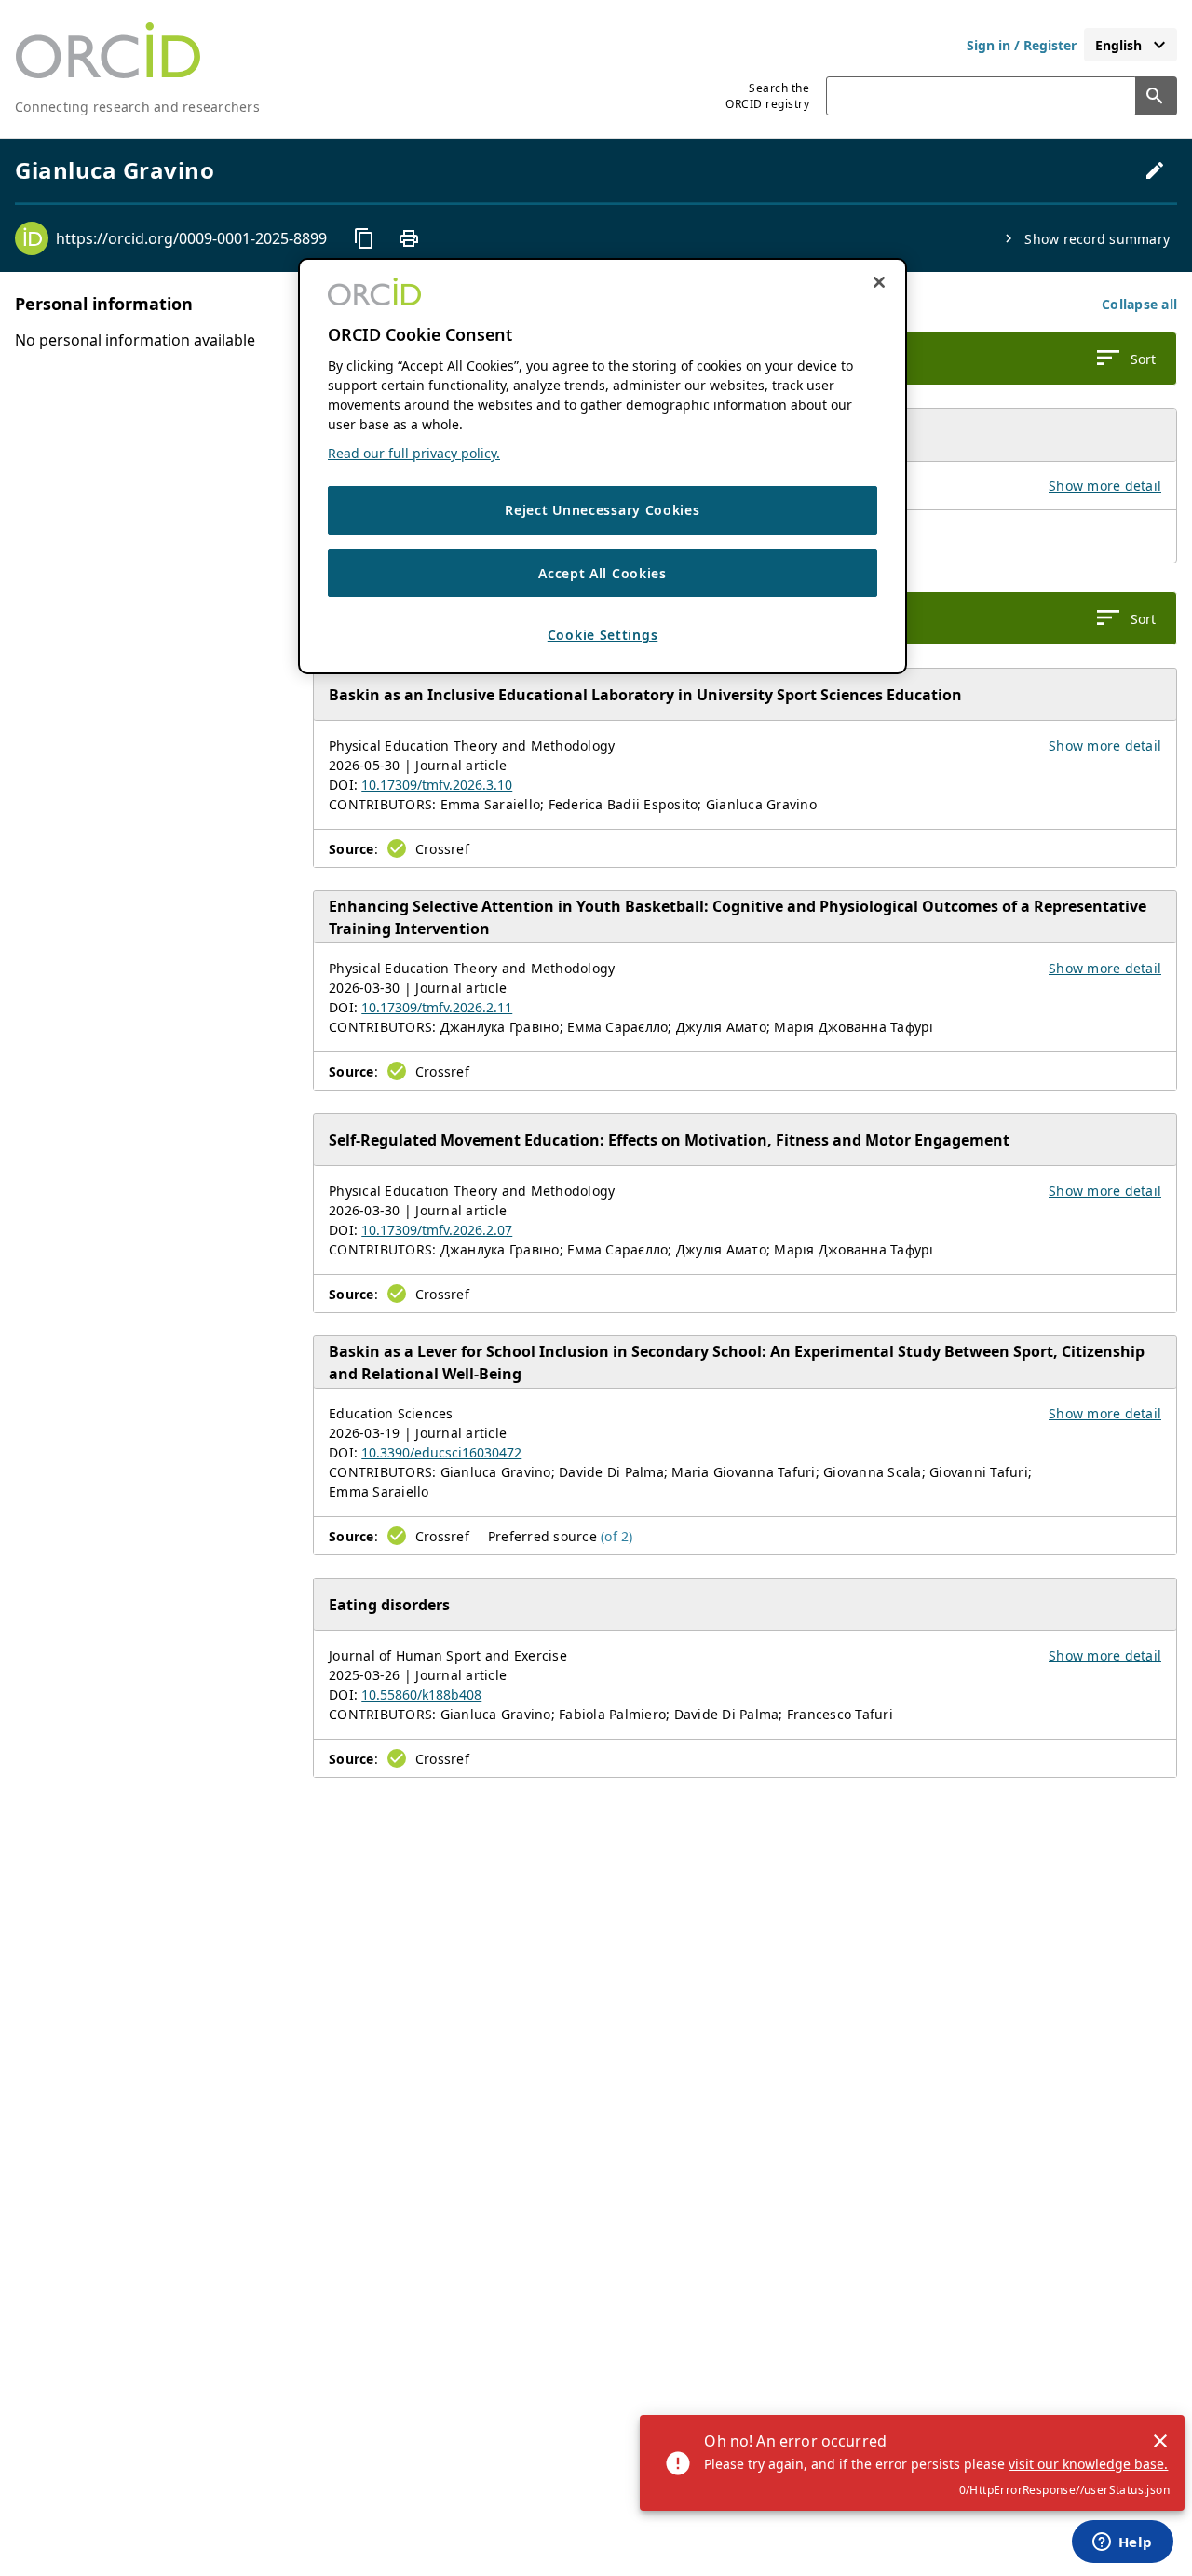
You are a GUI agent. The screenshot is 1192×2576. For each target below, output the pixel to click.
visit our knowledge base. (1088, 2464)
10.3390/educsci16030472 (441, 1452)
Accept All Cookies (603, 572)
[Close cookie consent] (879, 282)
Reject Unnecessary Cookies (602, 510)
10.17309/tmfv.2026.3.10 (437, 785)
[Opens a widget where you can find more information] (1122, 2543)
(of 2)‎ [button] (617, 1536)
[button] (1139, 304)
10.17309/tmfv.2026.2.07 (437, 1230)
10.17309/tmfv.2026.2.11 (437, 1007)
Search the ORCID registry (767, 96)
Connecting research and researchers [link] (137, 107)
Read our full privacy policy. (414, 453)
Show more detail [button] (1105, 486)
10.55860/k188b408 (421, 1695)
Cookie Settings (603, 635)
